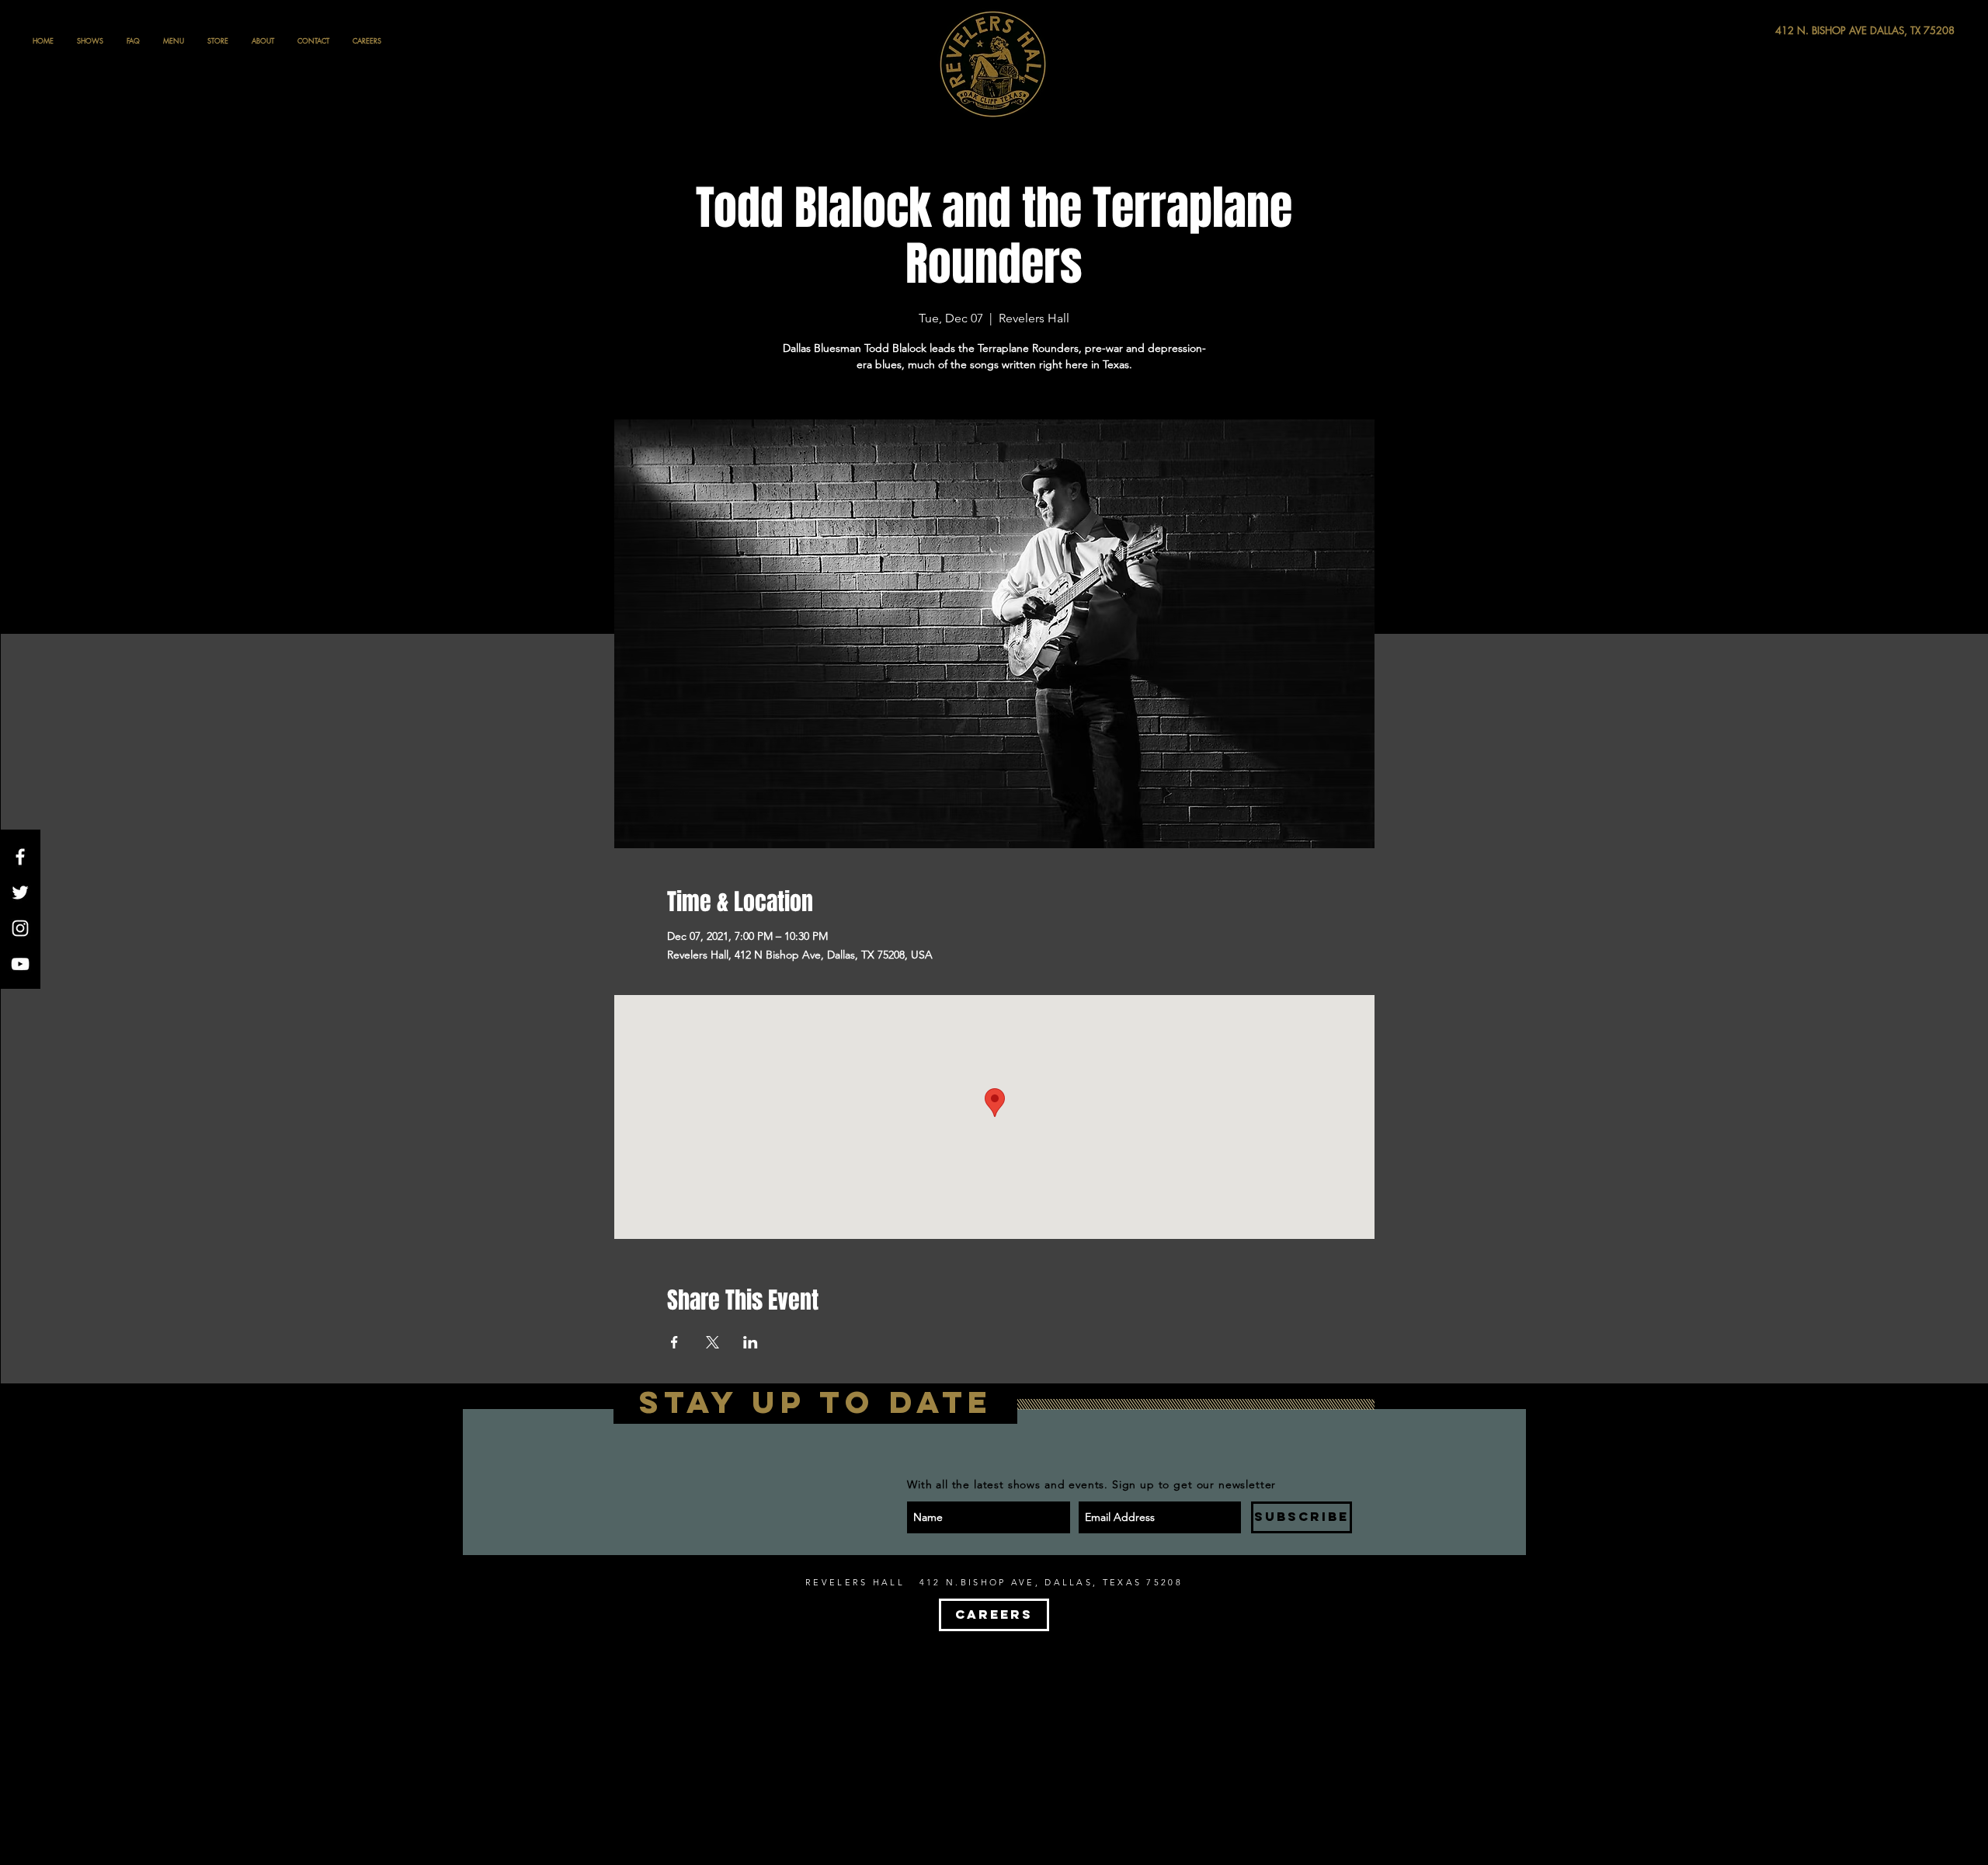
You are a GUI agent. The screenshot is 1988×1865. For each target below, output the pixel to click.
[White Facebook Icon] (20, 857)
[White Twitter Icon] (20, 892)
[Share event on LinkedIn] (751, 1342)
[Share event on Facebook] (674, 1342)
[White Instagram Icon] (20, 928)
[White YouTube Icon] (20, 964)
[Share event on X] (712, 1342)
